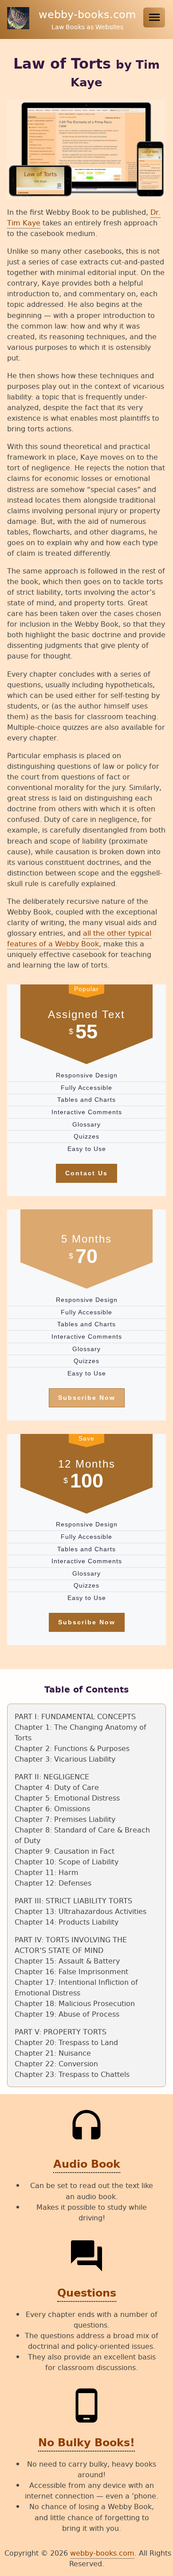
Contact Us (86, 1173)
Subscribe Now (87, 1398)
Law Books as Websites (87, 27)
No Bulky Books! (86, 2443)
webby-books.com (87, 14)
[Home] (19, 26)
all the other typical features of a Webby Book (79, 938)
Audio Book (87, 2164)
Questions (87, 2293)
